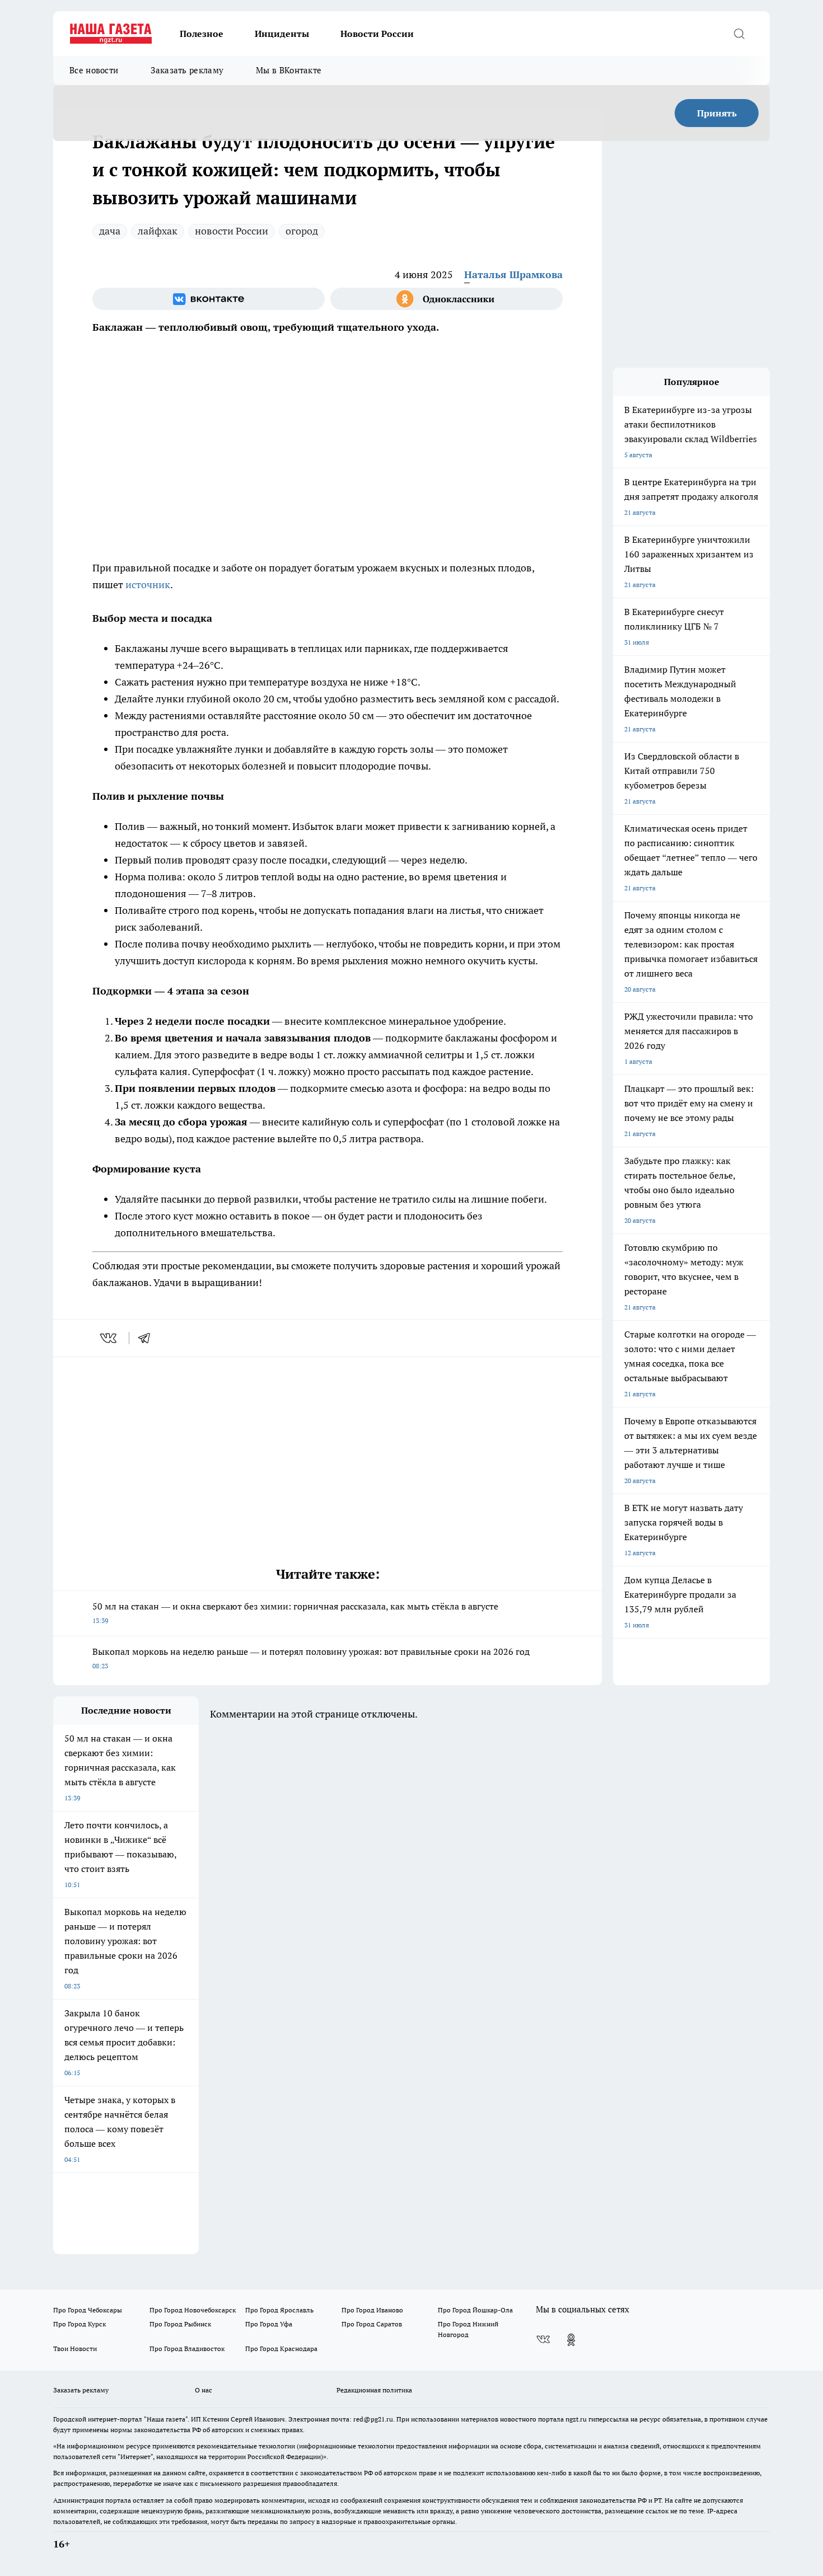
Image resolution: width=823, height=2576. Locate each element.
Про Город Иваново (372, 2310)
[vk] (109, 1338)
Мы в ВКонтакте (289, 70)
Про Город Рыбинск (180, 2324)
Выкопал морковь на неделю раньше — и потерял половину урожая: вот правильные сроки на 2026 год (311, 1658)
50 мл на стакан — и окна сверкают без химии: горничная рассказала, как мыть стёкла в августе (295, 1613)
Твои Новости (75, 2349)
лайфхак (158, 231)
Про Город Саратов (372, 2324)
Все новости (94, 70)
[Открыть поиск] (739, 34)
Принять (717, 113)
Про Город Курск (80, 2324)
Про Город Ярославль (279, 2310)
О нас (204, 2390)
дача (110, 231)
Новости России (377, 34)
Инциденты (282, 34)
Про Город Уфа (269, 2324)
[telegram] (148, 1338)
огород (302, 231)
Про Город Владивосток (187, 2349)
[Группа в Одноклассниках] (446, 299)
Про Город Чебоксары (88, 2310)
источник (148, 585)
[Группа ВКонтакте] (209, 299)
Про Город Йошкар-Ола (475, 2310)
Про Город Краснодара (281, 2349)
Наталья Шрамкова (513, 275)
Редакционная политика (374, 2390)
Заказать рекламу (187, 70)
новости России (232, 231)
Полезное (202, 34)
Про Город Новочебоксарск (193, 2310)
